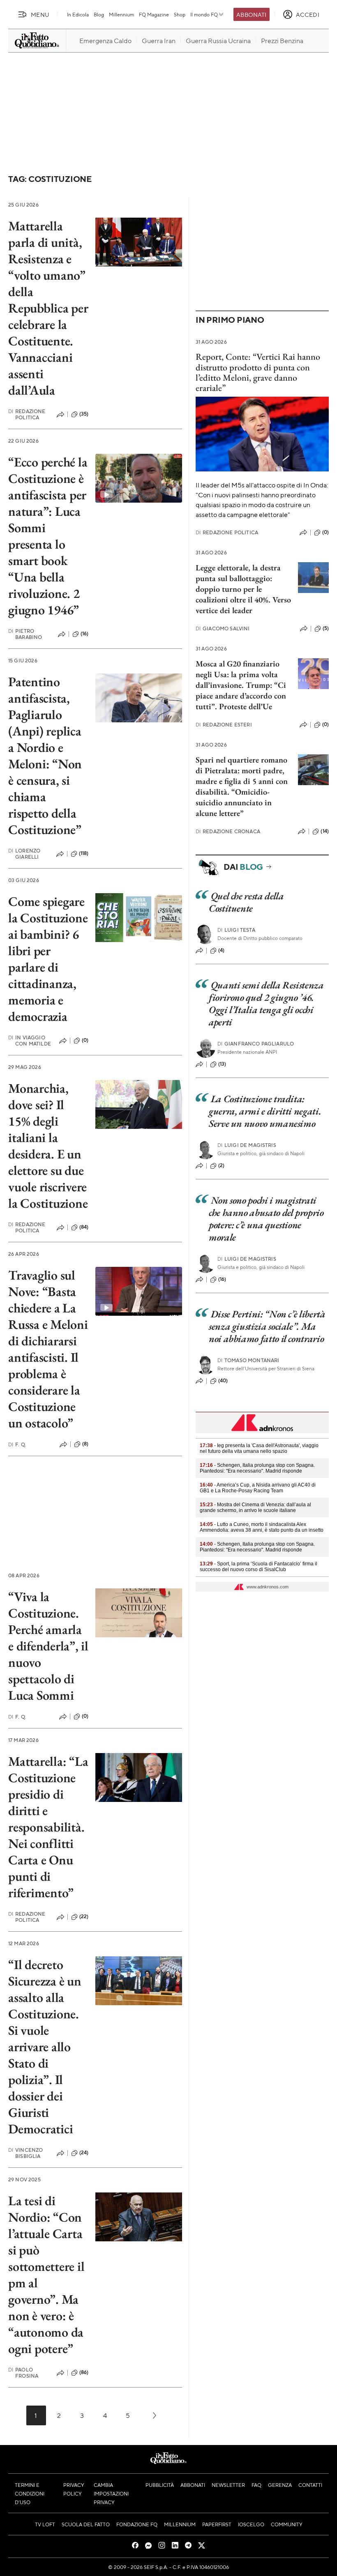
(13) (222, 1064)
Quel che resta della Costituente (246, 902)
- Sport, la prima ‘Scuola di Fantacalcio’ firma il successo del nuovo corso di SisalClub (259, 1567)
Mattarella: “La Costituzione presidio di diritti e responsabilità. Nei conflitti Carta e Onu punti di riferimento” (48, 1827)
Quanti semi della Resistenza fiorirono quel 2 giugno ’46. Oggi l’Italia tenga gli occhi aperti (266, 1003)
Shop (180, 14)
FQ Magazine (154, 14)
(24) (84, 2153)
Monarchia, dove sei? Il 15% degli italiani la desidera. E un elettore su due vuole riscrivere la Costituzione (48, 1146)
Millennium (121, 14)
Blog (99, 14)
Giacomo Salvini (223, 628)
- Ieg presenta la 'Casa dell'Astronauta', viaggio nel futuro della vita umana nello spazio (259, 1448)
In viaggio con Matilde (30, 1041)
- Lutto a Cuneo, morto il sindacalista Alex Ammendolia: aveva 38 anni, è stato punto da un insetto (262, 1527)
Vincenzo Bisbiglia (25, 2153)
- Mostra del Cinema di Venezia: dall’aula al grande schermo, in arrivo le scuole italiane (255, 1507)
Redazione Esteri (224, 725)
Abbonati (251, 14)
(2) (221, 1165)
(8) (85, 1444)
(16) (85, 634)
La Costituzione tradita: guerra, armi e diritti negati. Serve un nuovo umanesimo (265, 1111)
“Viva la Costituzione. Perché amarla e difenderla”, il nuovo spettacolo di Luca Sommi (48, 1646)
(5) (326, 628)
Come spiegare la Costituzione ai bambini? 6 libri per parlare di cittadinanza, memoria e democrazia (48, 959)
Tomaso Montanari (248, 1360)
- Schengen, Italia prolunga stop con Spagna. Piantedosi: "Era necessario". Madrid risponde (257, 1468)
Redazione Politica (27, 414)
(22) (84, 1916)
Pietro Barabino (25, 634)
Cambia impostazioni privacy (111, 2493)
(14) (325, 831)
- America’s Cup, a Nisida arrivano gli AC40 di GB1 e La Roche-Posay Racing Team (258, 1488)
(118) (84, 853)
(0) (85, 1040)
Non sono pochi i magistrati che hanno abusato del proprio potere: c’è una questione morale (266, 1219)
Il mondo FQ (204, 14)
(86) (84, 2372)
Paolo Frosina (23, 2373)
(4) (221, 950)
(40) (223, 1381)
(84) (84, 1227)
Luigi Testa (236, 930)
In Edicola (78, 14)
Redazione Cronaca (228, 831)
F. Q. (17, 1444)
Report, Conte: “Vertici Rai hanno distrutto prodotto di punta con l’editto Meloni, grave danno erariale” (258, 372)
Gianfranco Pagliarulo (256, 1044)
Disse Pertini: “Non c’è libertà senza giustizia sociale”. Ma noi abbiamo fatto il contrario (267, 1326)
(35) (84, 414)
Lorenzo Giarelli (24, 854)
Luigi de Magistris (247, 1145)
